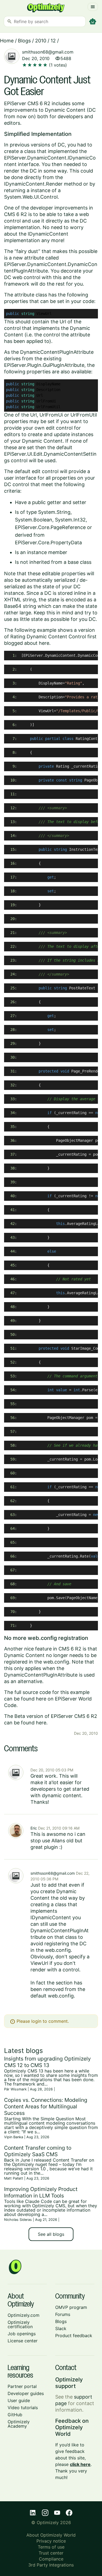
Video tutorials (23, 2408)
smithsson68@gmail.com (48, 52)
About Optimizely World (51, 2535)
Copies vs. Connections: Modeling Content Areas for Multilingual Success (46, 2106)
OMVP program (71, 2307)
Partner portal (22, 2386)
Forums (63, 2314)
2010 (41, 41)
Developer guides (26, 2393)
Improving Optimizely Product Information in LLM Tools (41, 2192)
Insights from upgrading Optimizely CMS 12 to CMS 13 (47, 2062)
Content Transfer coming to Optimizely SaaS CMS (38, 2151)
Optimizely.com (24, 2315)
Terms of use (51, 2547)
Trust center (51, 2553)
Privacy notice (51, 2541)
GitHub (15, 2415)
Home (7, 41)
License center (23, 2341)
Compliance (51, 2559)
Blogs (24, 41)
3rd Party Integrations (51, 2565)
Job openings (22, 2334)
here (44, 643)
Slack (61, 2328)
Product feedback (74, 2336)
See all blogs (51, 2234)
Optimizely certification (20, 2324)
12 (53, 41)
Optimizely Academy (19, 2424)
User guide (19, 2400)
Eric (34, 1828)
